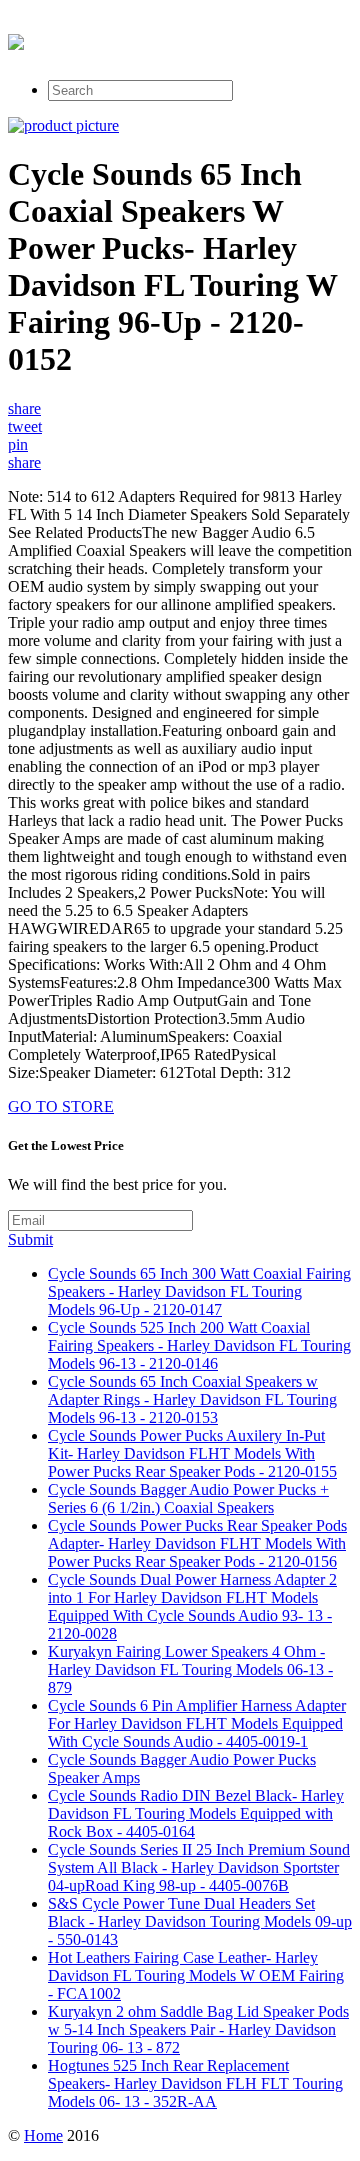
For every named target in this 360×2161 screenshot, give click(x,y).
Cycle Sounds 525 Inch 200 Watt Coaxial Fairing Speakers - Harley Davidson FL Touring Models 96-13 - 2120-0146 (199, 1345)
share (24, 408)
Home (43, 2135)
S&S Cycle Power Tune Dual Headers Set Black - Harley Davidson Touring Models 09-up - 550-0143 (200, 1921)
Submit (30, 1239)
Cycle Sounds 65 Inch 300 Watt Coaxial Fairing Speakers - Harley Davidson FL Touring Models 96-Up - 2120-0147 (199, 1291)
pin (18, 444)
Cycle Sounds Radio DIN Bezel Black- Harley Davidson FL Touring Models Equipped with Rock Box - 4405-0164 (196, 1813)
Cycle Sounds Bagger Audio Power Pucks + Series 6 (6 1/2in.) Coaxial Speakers (188, 1498)
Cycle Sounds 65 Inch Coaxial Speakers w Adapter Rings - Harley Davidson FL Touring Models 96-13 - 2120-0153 (192, 1399)
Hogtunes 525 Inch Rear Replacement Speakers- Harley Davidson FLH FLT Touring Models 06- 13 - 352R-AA (195, 2083)
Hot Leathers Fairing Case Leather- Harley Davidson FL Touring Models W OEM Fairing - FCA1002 (196, 1975)
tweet (25, 426)
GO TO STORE (61, 1106)
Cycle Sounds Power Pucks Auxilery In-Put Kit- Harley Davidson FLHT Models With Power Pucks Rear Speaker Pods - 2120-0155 (192, 1453)
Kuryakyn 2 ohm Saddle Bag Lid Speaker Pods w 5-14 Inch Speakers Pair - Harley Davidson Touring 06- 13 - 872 (198, 2029)
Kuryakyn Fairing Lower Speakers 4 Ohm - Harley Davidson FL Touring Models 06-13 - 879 (190, 1669)
